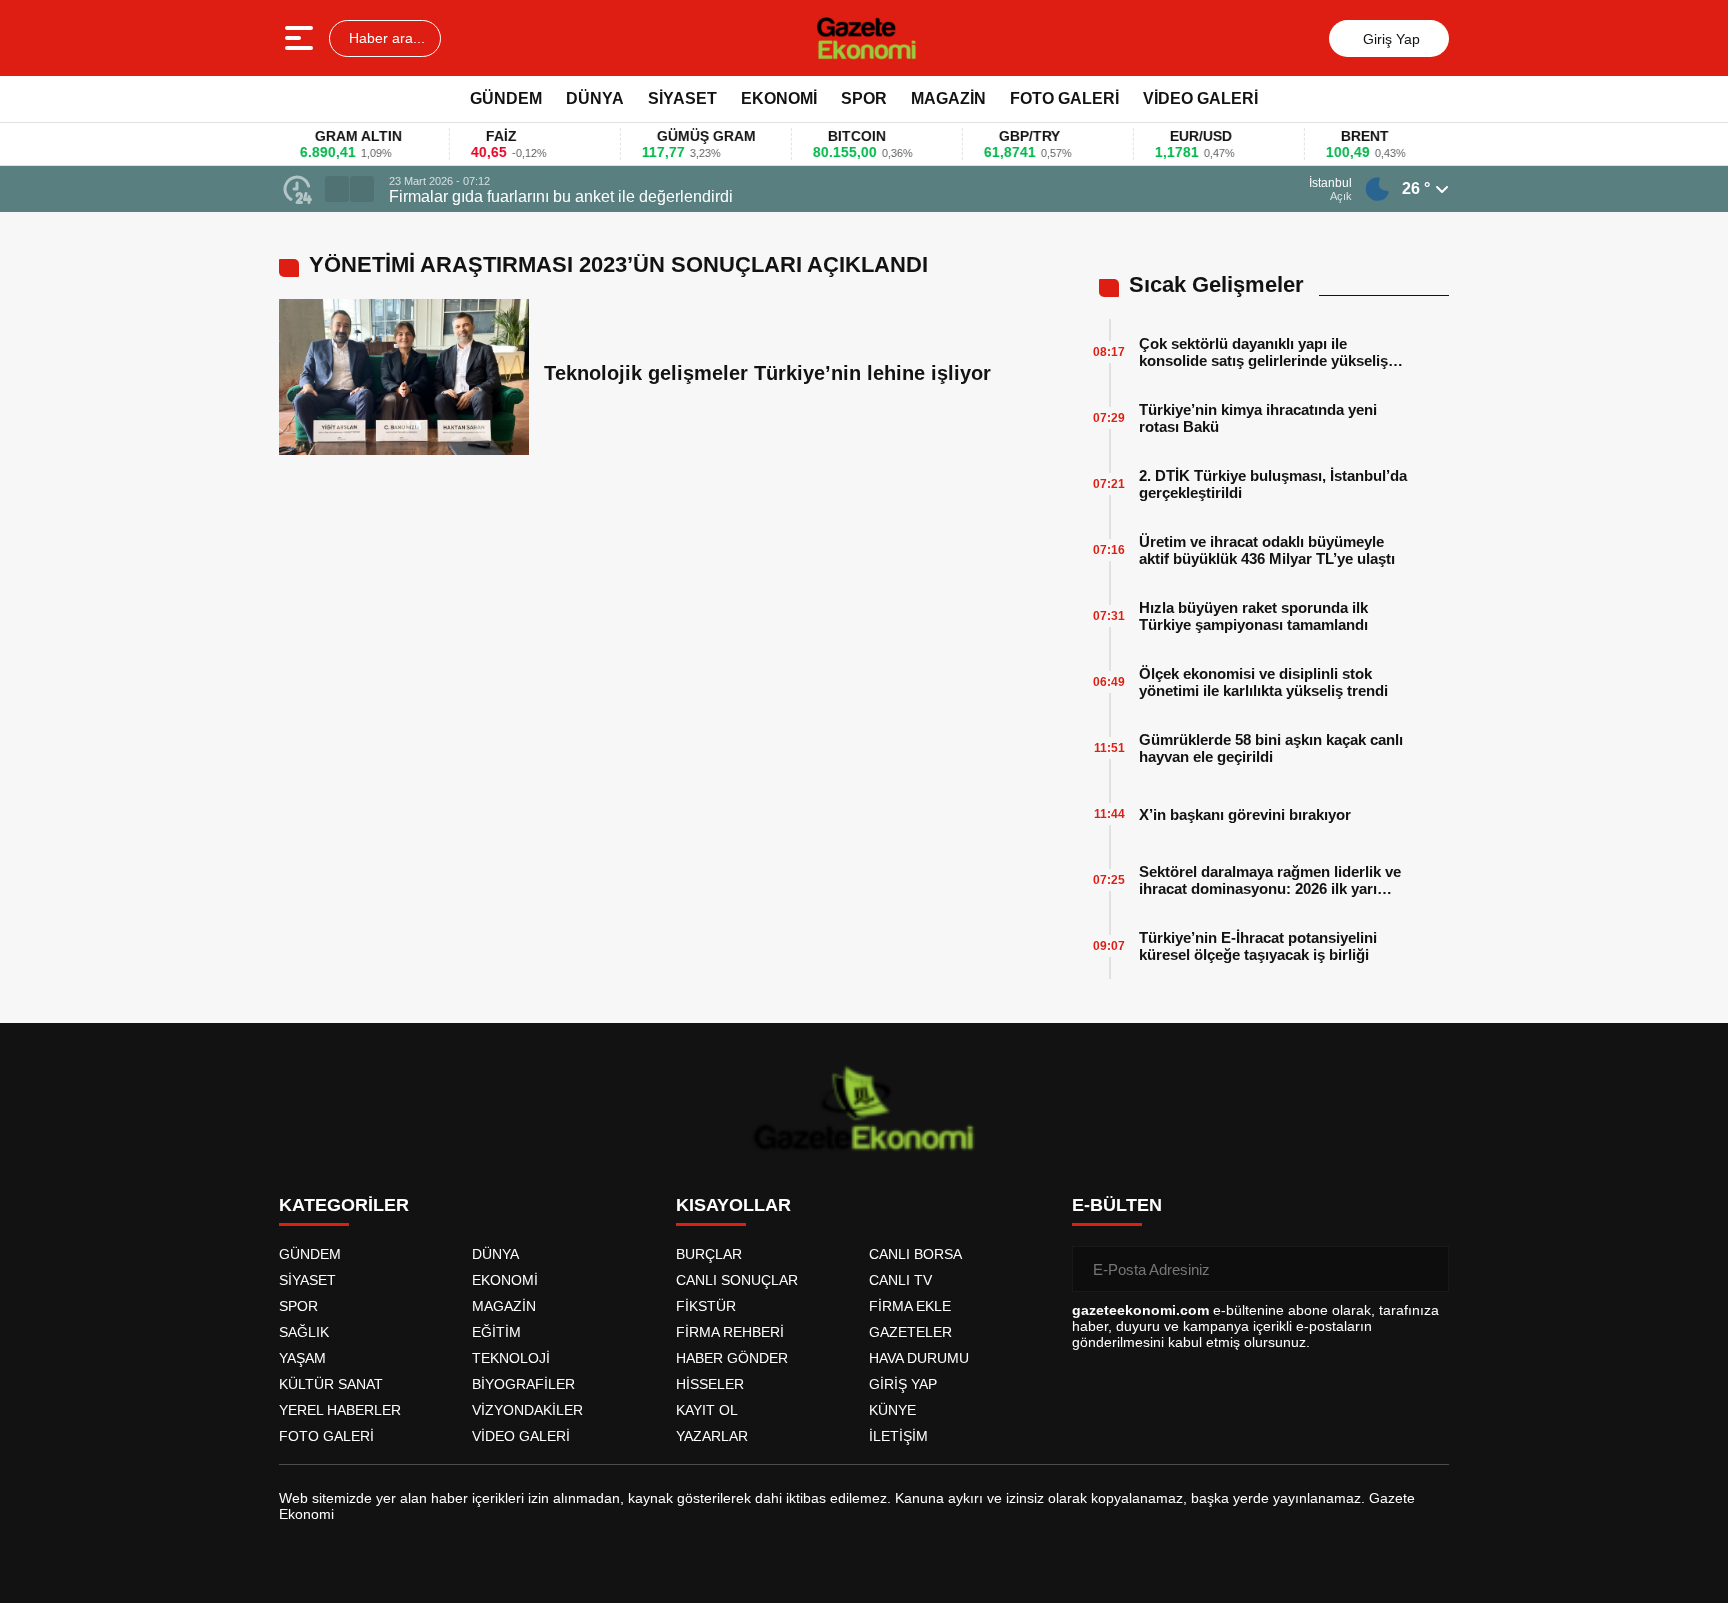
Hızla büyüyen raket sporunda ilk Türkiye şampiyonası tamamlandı (1253, 616)
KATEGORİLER (344, 1205)
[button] (337, 189)
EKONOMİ (779, 98)
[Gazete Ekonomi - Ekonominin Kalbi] (866, 38)
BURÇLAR (709, 1254)
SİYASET (682, 98)
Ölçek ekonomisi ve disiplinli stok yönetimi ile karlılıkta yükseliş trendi (1263, 682)
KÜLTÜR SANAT (331, 1384)
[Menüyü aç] (301, 38)
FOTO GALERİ (1064, 98)
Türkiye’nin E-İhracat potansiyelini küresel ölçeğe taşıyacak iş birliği (1258, 946)
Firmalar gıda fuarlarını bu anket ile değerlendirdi (561, 196)
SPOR (864, 98)
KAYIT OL (707, 1410)
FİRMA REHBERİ (730, 1332)
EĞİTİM (496, 1332)
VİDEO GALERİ (1200, 98)
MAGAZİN (948, 98)
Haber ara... (385, 38)
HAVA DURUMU (919, 1358)
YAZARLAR (712, 1436)
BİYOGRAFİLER (523, 1384)
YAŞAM (302, 1358)
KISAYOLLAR (733, 1205)
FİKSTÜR (706, 1306)
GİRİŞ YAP (903, 1384)
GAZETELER (910, 1332)
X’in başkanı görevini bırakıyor (1245, 814)
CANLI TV (900, 1280)
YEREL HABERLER (340, 1410)
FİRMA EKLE (910, 1306)
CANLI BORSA (915, 1254)
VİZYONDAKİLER (527, 1410)
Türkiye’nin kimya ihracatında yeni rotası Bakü (1258, 418)
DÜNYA (595, 98)
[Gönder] (1426, 1269)
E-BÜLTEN (1117, 1205)
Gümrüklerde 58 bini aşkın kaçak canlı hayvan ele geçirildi (1271, 748)
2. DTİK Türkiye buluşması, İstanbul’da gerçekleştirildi (1273, 484)
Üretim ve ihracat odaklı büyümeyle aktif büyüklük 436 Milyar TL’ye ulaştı (1267, 550)
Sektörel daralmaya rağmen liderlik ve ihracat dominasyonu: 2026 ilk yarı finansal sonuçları (1270, 880)
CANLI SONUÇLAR (737, 1280)
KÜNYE (892, 1410)
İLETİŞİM (898, 1436)
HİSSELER (710, 1384)
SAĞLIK (304, 1332)
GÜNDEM (506, 98)
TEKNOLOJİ (511, 1358)
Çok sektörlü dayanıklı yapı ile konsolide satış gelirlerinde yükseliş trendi (1263, 352)
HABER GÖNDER (732, 1358)
